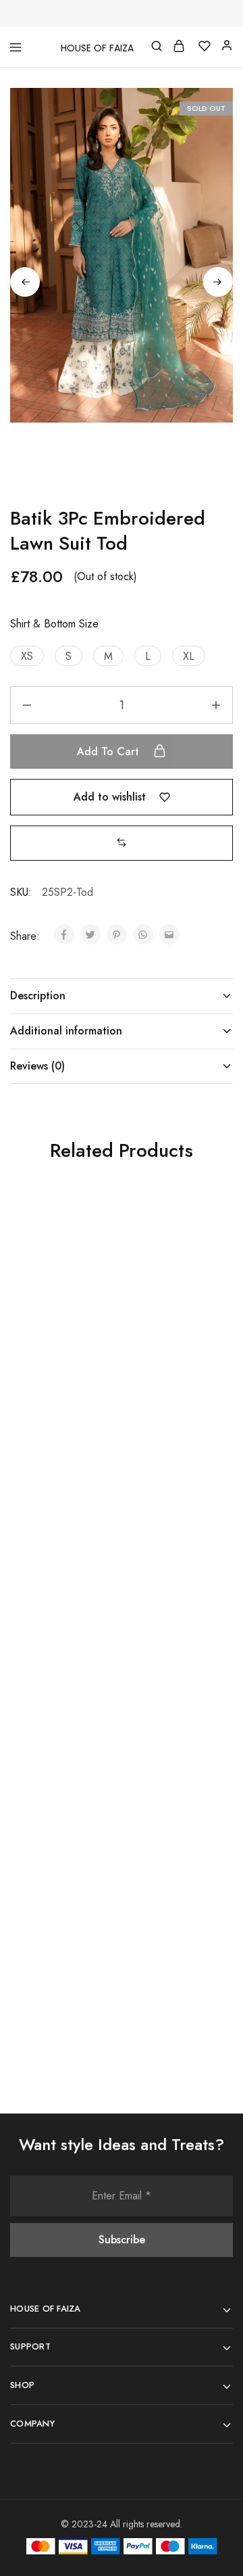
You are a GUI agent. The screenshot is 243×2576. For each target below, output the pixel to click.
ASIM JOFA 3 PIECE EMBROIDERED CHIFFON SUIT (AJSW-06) (57, 1367)
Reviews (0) (37, 1066)
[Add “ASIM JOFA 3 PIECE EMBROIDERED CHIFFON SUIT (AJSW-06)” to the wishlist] (96, 1240)
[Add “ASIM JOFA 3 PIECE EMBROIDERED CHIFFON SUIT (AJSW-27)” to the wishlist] (207, 1520)
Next (218, 282)
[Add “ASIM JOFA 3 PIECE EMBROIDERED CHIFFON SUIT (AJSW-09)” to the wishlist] (207, 1240)
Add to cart (110, 752)
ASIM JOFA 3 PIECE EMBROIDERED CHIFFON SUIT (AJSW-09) (168, 1367)
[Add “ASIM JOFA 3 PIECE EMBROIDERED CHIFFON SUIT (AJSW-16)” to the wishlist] (96, 1800)
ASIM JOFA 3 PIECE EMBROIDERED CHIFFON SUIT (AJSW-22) (168, 1927)
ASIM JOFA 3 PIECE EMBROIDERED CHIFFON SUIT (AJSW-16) (57, 1927)
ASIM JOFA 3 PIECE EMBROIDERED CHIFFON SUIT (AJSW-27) (168, 1647)
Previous (25, 282)
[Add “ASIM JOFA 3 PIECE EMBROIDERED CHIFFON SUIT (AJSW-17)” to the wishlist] (96, 1520)
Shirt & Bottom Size (54, 624)
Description (38, 996)
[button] (27, 656)
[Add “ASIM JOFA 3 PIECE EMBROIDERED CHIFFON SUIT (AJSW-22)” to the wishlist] (207, 1800)
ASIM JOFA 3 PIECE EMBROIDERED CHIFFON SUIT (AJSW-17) (57, 1647)
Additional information (66, 1031)
